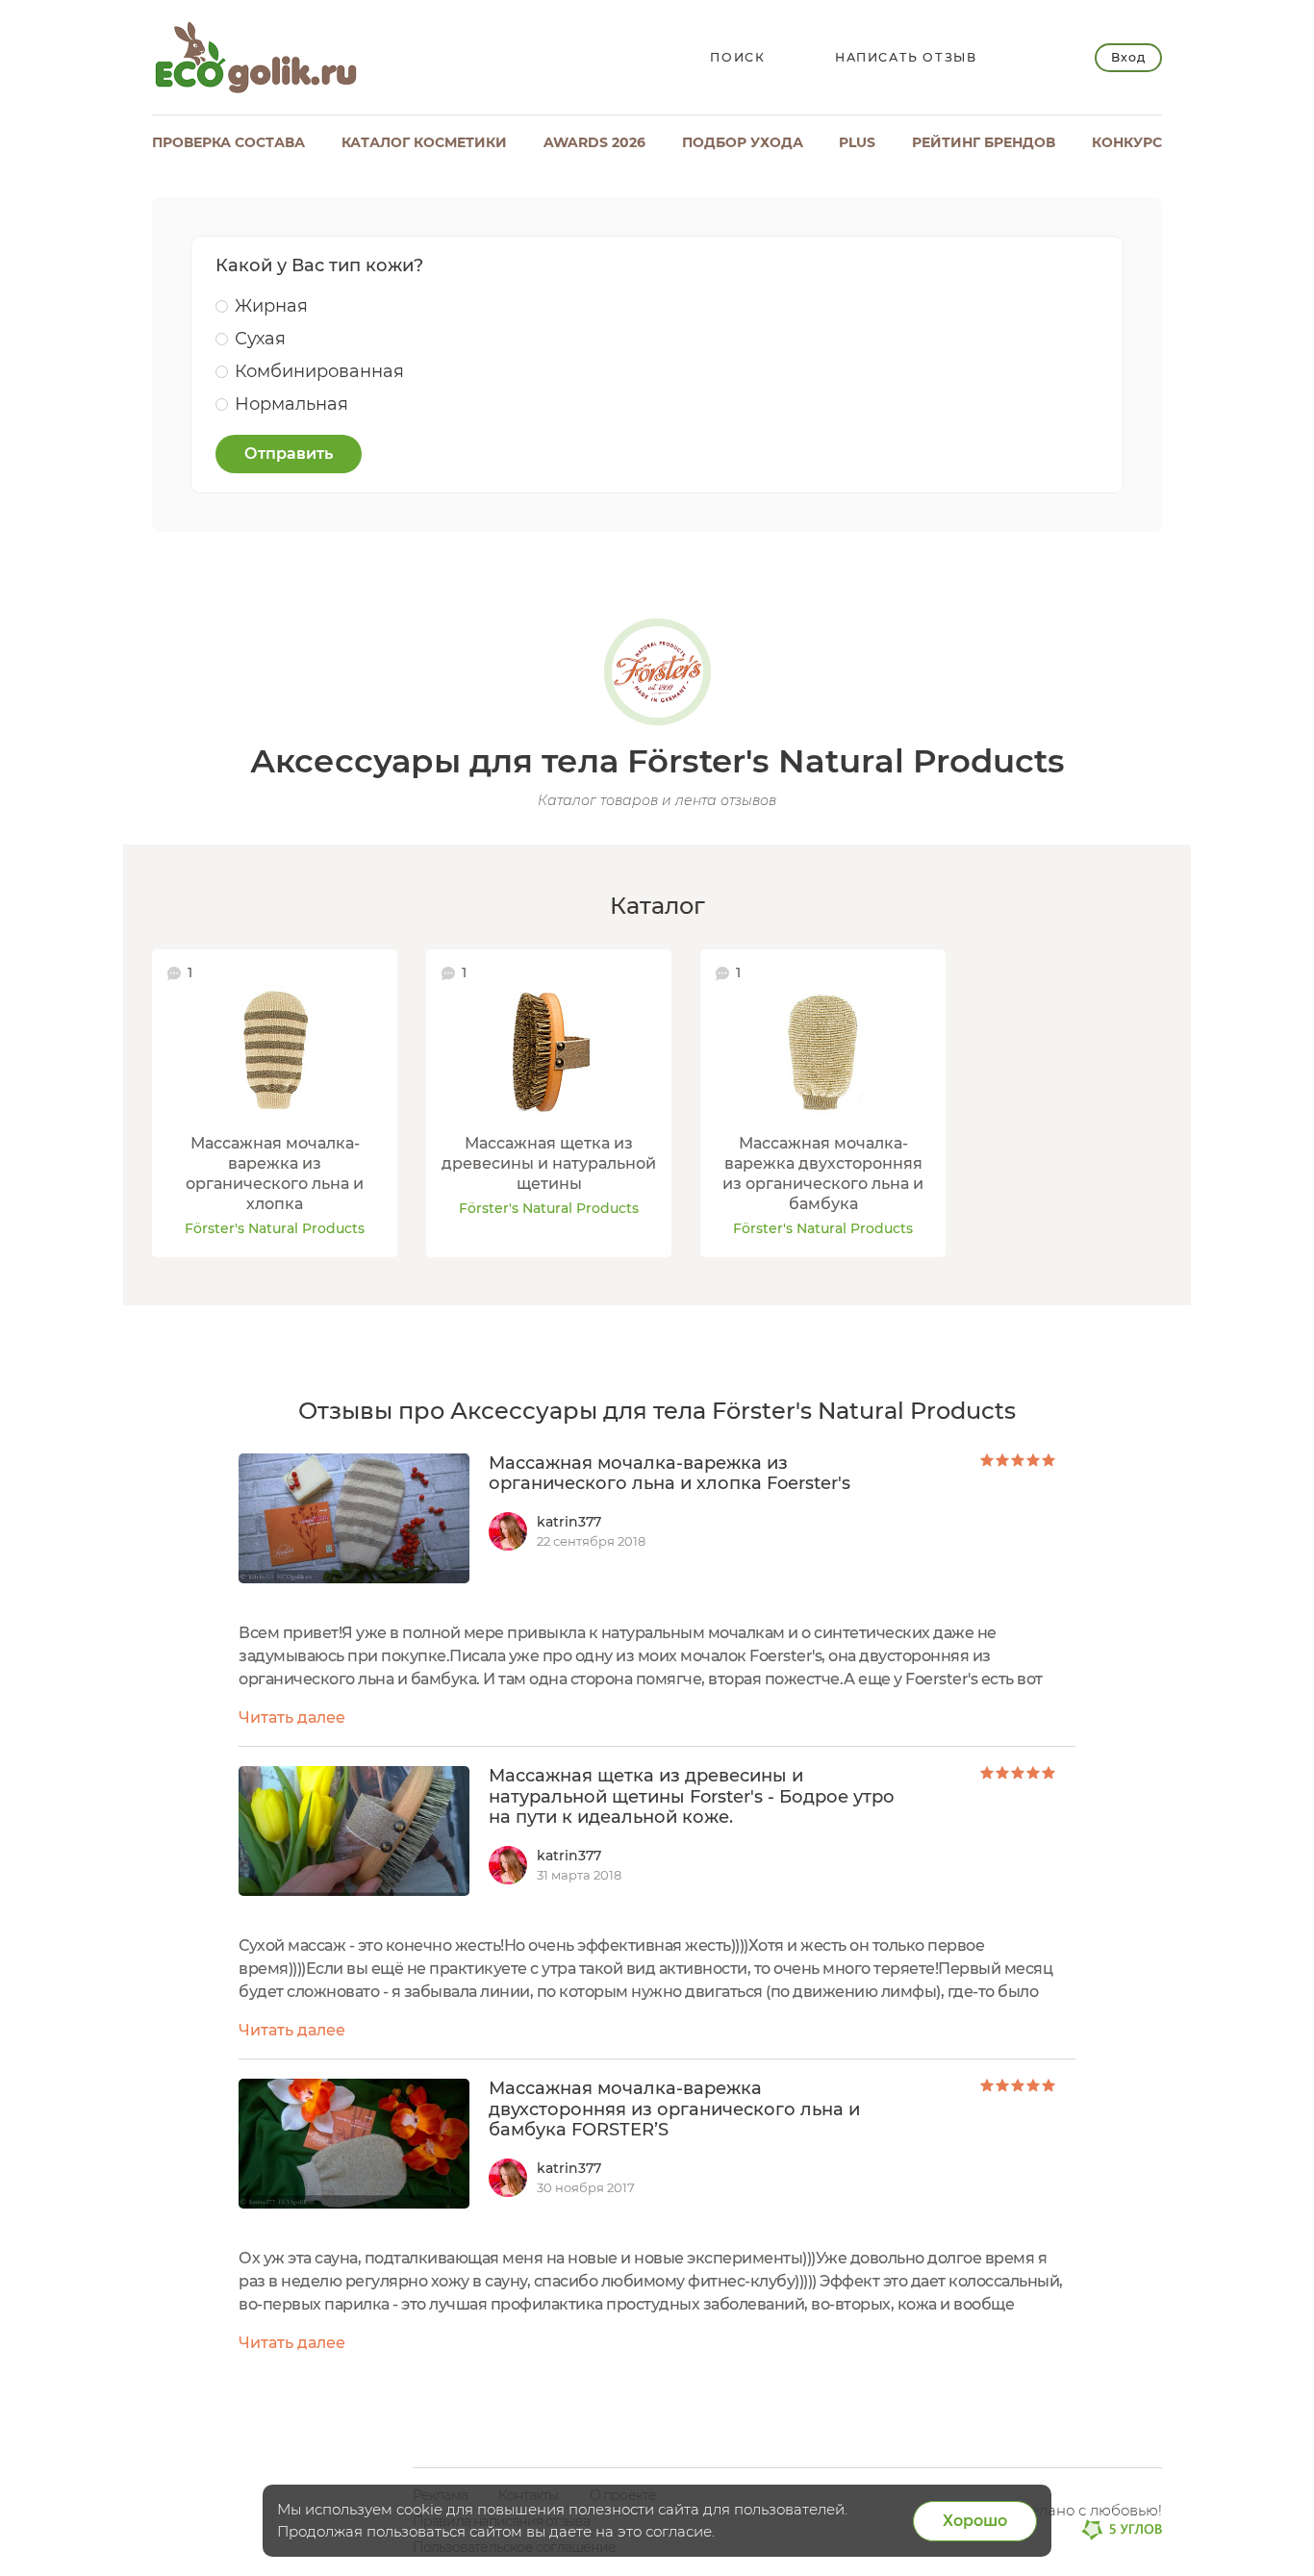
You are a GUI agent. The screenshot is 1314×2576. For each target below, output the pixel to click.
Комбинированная (319, 371)
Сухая (260, 339)
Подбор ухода (743, 142)
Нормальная (291, 404)
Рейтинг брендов (984, 142)
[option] (275, 1103)
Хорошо (975, 2521)
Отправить (289, 454)
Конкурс (1127, 142)
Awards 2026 (594, 142)
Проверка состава (228, 142)
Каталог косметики (424, 142)
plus (857, 142)
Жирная (271, 306)
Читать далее (292, 1717)
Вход (1128, 57)
